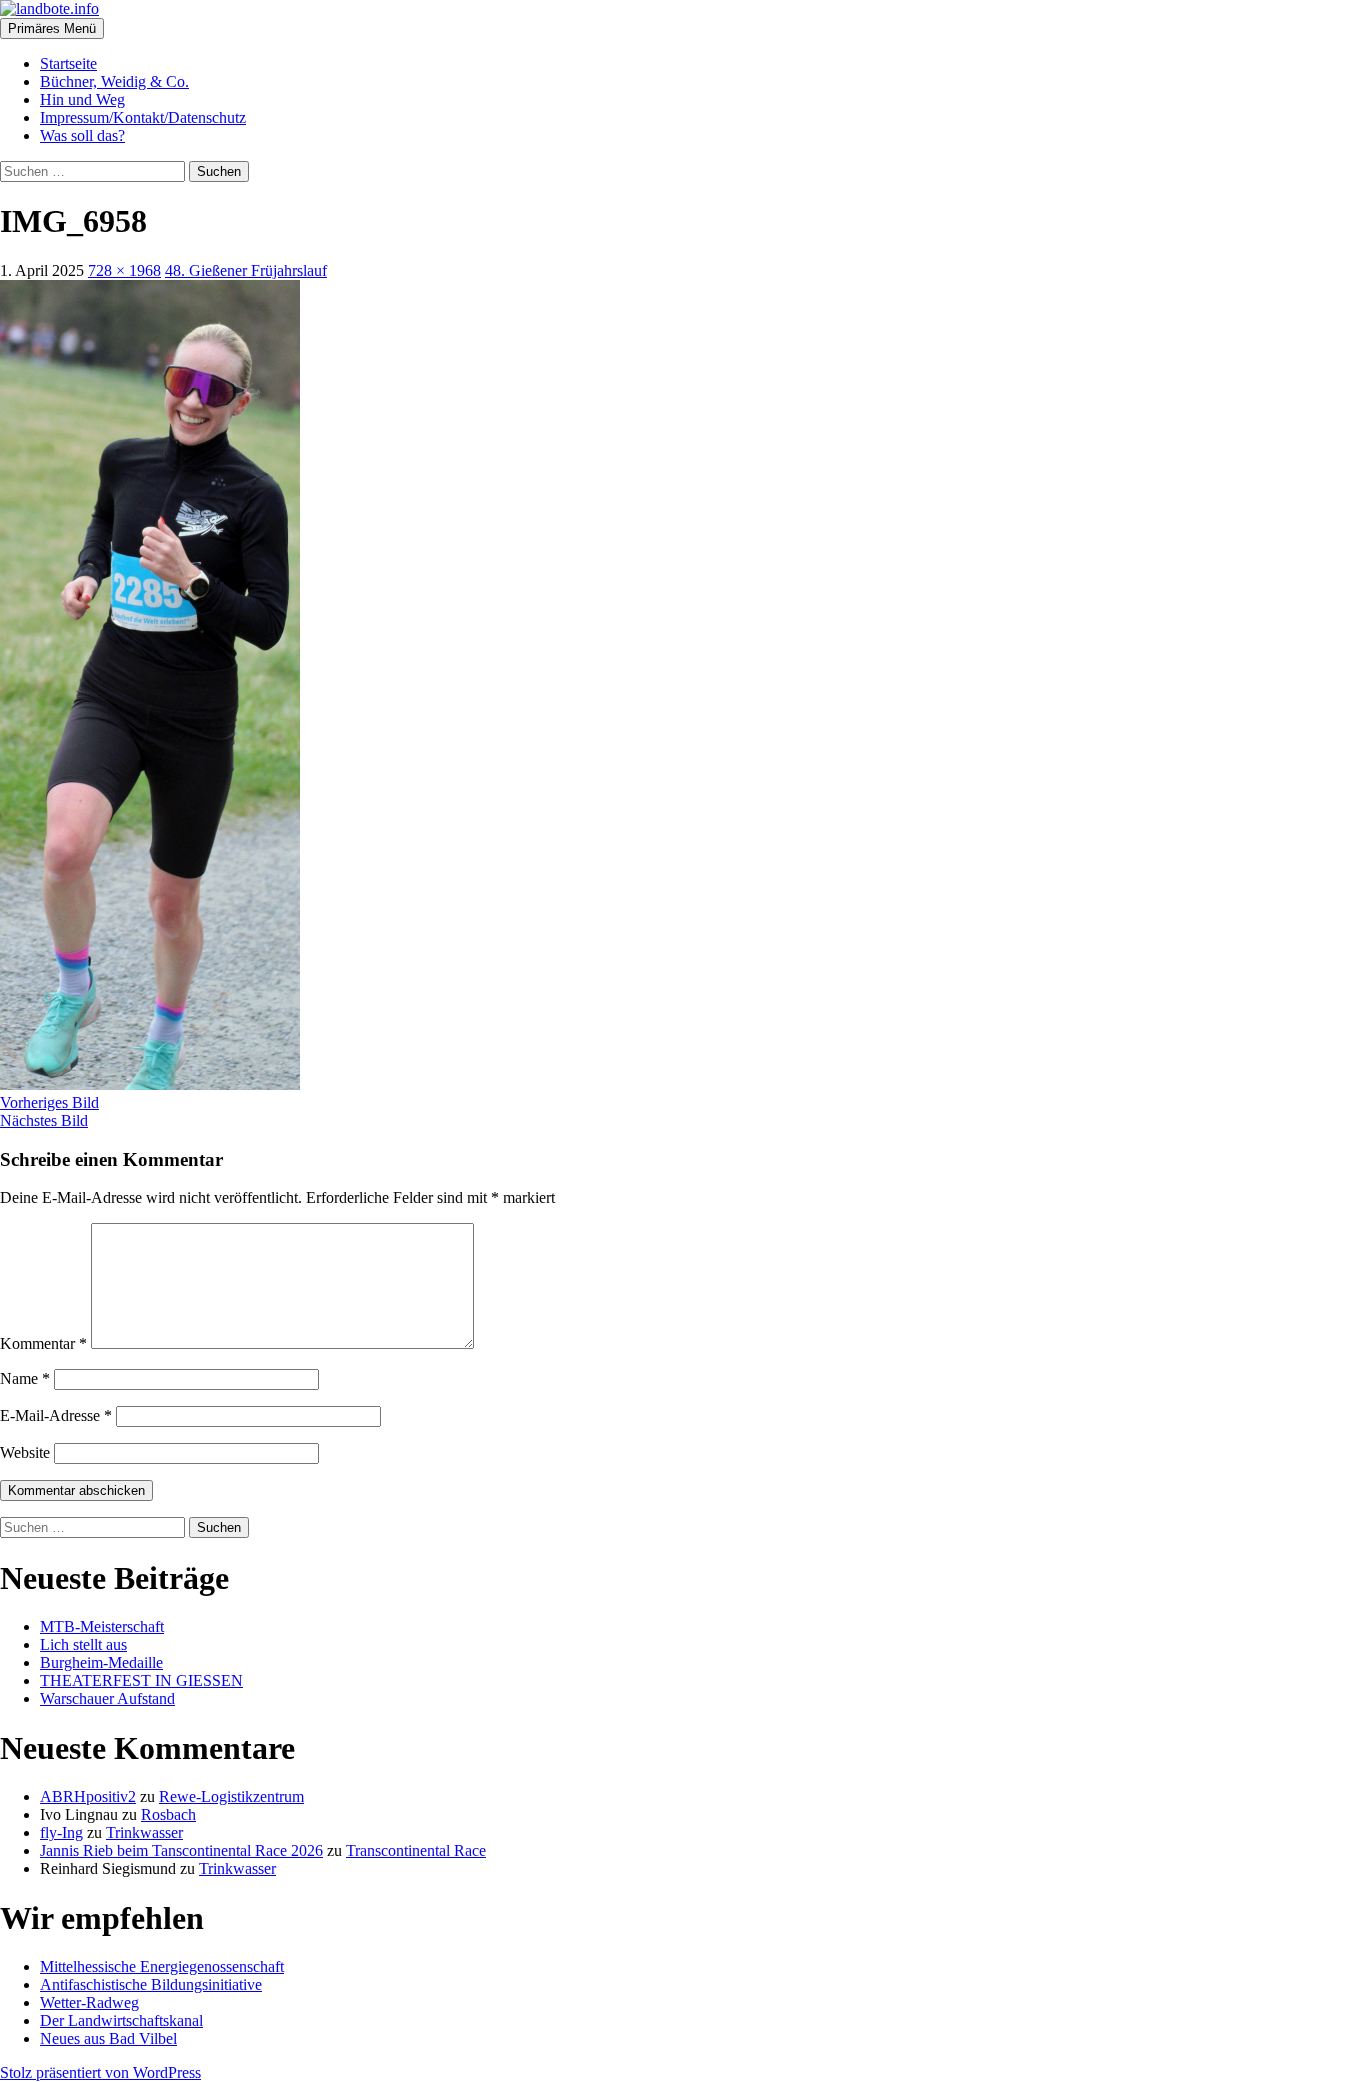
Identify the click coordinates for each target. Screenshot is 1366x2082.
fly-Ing (61, 1832)
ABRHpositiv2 (88, 1796)
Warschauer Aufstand (107, 1698)
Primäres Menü (52, 28)
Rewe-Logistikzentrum (231, 1796)
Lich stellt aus (83, 1644)
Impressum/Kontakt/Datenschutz (143, 117)
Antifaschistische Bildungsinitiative (151, 1984)
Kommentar (43, 1343)
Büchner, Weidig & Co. (114, 81)
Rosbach (168, 1814)
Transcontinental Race (416, 1850)
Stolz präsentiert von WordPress (100, 2072)
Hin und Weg (82, 99)
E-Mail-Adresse (56, 1415)
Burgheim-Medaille (101, 1662)
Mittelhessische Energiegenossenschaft (162, 1966)
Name (25, 1378)
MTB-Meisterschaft (102, 1626)
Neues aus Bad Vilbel (108, 2038)
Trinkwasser (144, 1832)
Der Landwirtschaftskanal (121, 2020)
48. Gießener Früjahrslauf (246, 270)
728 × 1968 (124, 270)
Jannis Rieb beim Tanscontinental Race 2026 (181, 1850)
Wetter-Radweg (89, 2002)
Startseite (68, 63)
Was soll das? (82, 135)
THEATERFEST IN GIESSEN (141, 1680)
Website (25, 1452)
